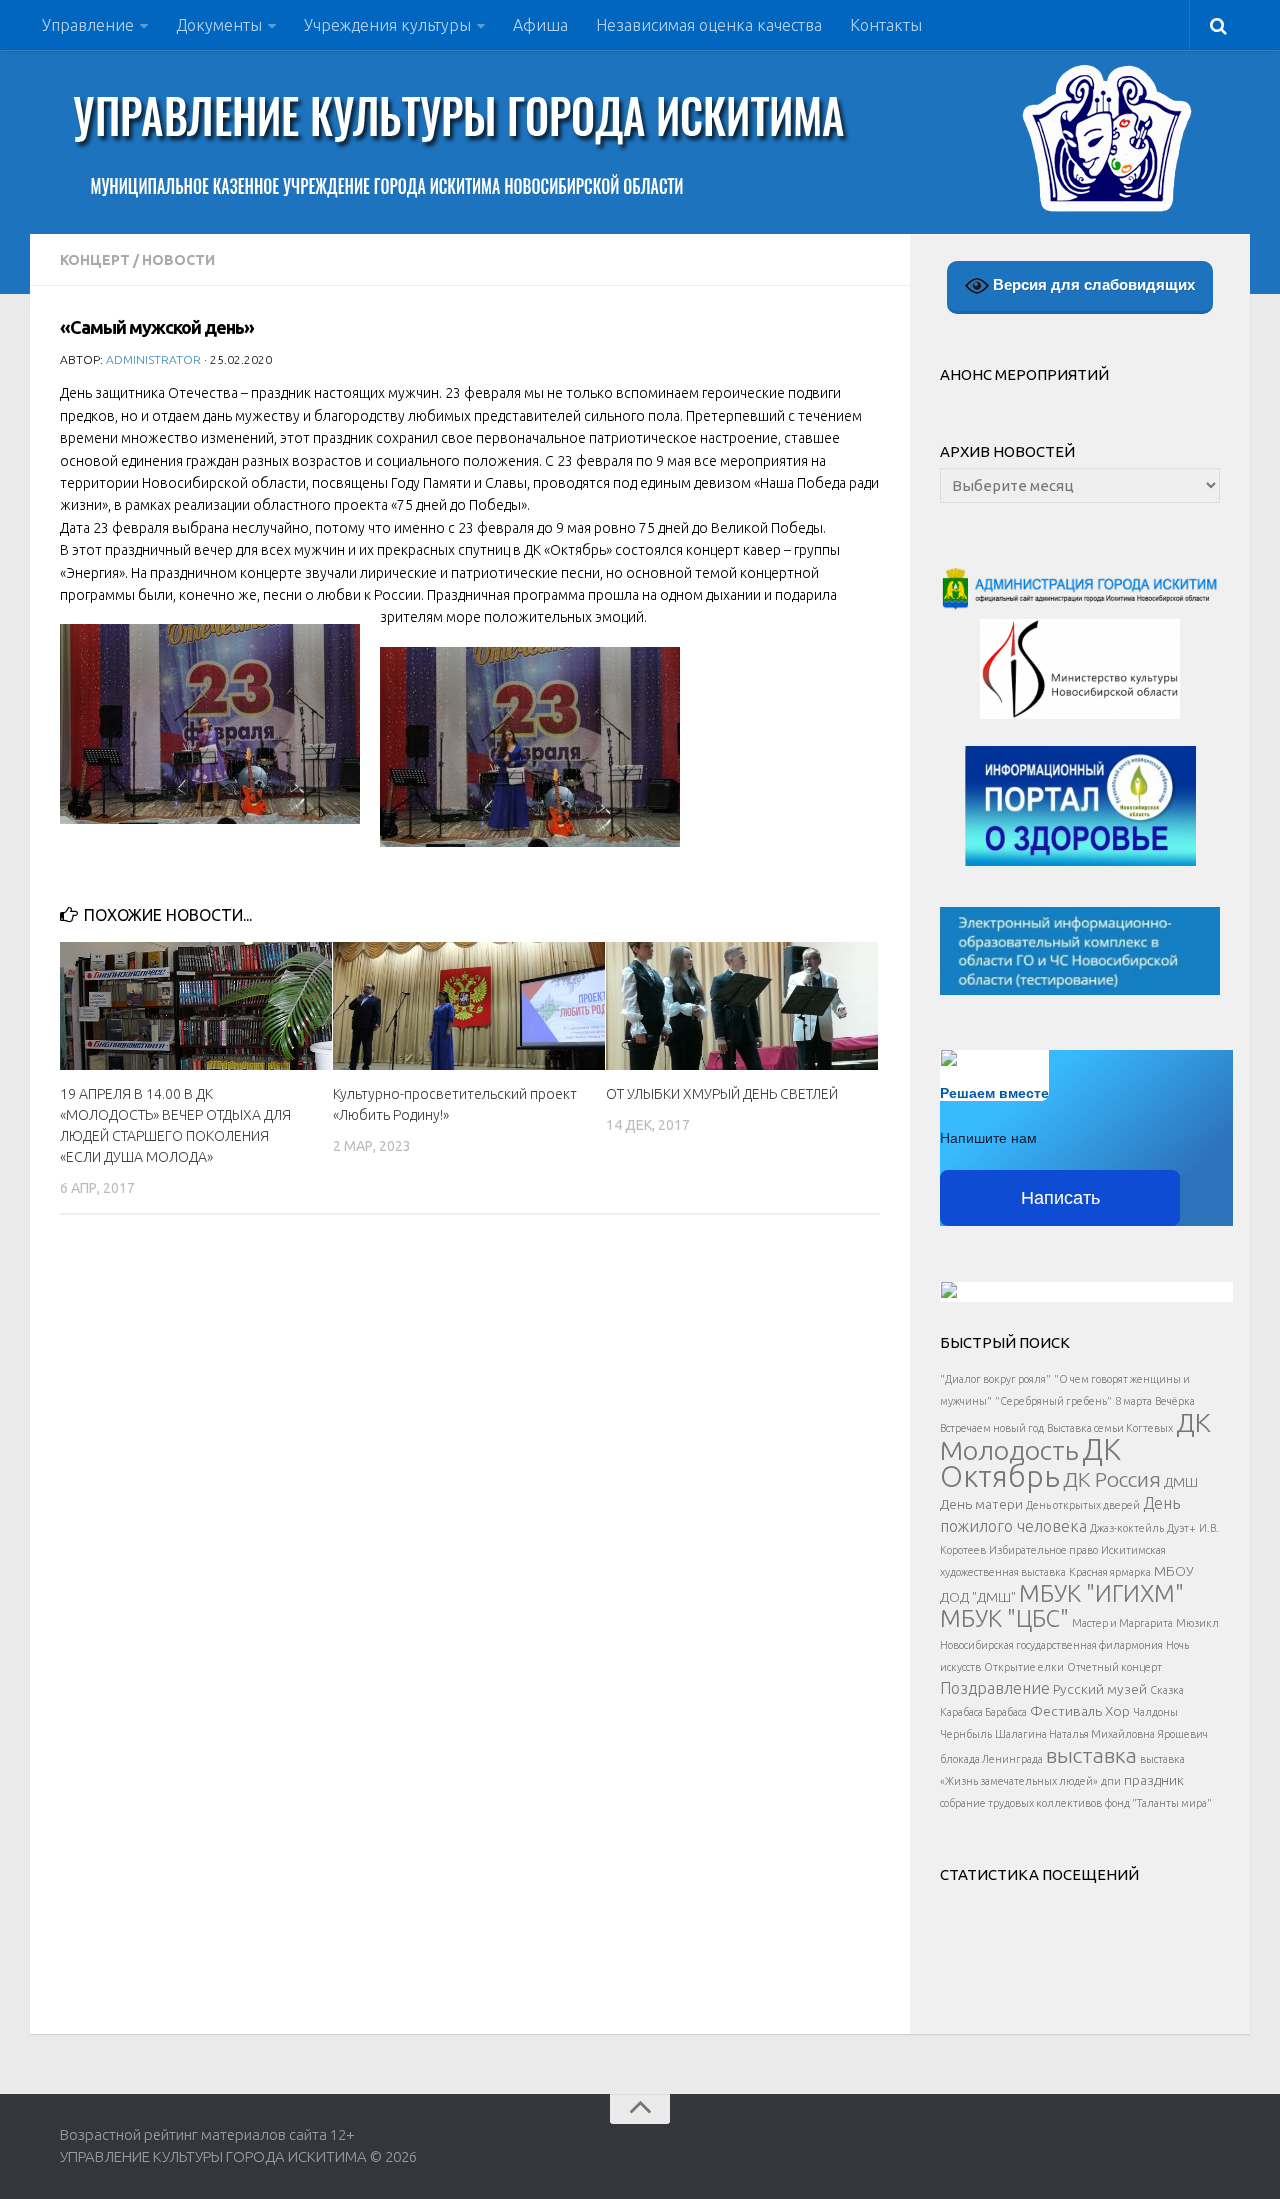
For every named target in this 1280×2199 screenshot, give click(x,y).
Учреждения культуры (387, 25)
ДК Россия (1112, 1479)
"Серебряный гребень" (1053, 1401)
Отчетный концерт (1114, 1667)
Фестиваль (1066, 1711)
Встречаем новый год (992, 1428)
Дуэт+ (1181, 1528)
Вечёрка (1175, 1401)
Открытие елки (1024, 1667)
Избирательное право (1043, 1550)
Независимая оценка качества (709, 25)
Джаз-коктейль (1127, 1528)
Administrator (153, 359)
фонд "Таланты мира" (1158, 1803)
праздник (1154, 1780)
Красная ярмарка (1110, 1572)
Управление (88, 25)
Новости (178, 260)
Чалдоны (1155, 1712)
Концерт (95, 260)
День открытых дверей (1083, 1505)
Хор (1117, 1711)
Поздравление (995, 1688)
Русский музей (1100, 1689)
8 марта (1133, 1401)
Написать (1060, 1198)
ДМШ (1181, 1482)
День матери (981, 1504)
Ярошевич (1183, 1734)
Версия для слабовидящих (1092, 284)
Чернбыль (966, 1734)
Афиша (540, 25)
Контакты (886, 25)
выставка (1091, 1755)
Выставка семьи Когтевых (1110, 1428)
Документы (219, 25)
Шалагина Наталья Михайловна (1075, 1734)
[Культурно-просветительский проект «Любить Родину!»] (469, 1006)
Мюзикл (1197, 1623)
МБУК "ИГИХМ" (1101, 1593)
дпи (1111, 1781)
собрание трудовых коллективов (1021, 1803)
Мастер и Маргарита (1122, 1623)
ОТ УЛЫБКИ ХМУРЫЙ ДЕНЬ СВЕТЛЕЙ (722, 1094)
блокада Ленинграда (991, 1759)
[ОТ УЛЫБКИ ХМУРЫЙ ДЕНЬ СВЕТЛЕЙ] (742, 1006)
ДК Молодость (1075, 1436)
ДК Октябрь (1030, 1463)
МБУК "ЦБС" (1004, 1618)
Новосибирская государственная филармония (1051, 1645)
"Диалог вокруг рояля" (995, 1379)
